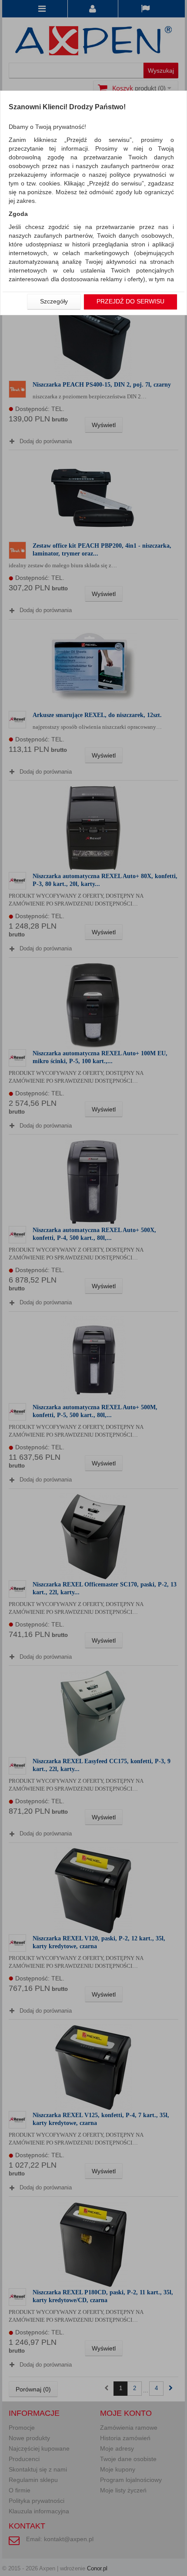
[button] (54, 302)
